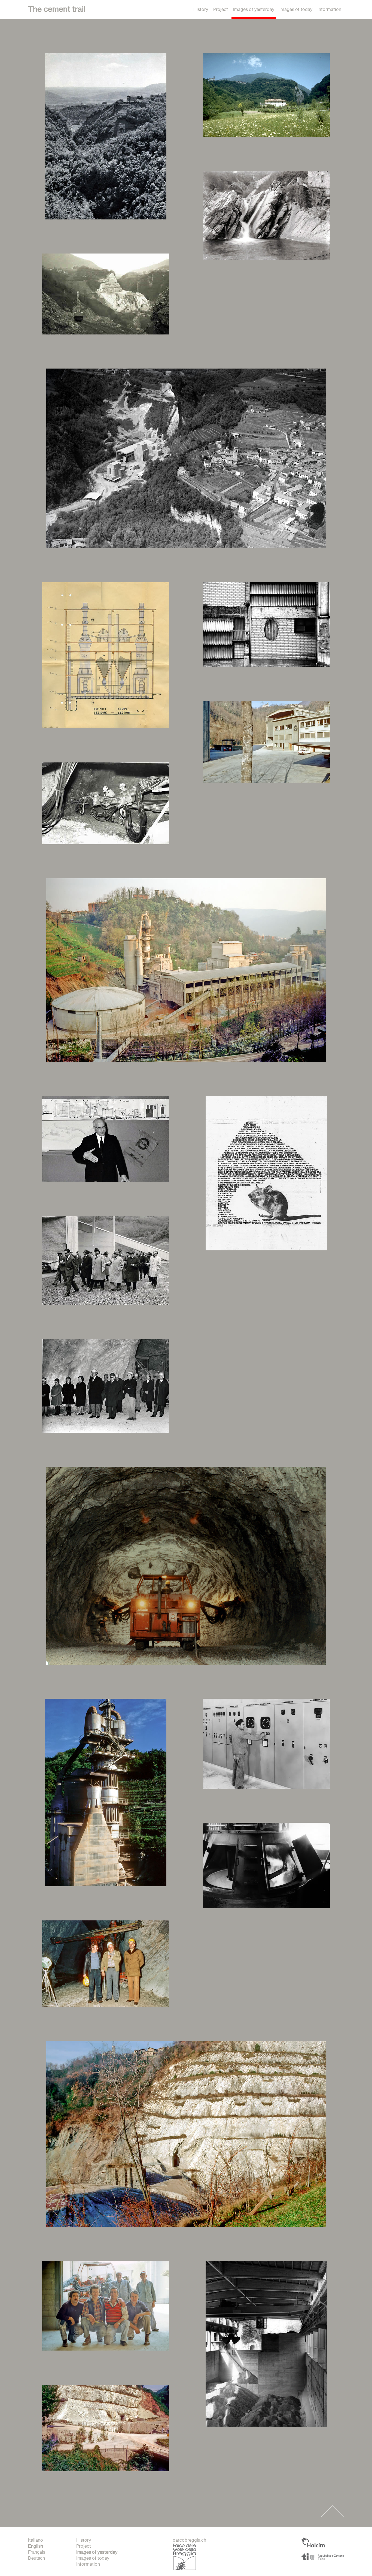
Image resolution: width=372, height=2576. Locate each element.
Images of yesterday (254, 10)
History (201, 10)
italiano (36, 2540)
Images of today (296, 10)
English (36, 2546)
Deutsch (36, 2558)
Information (329, 10)
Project (221, 10)
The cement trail (57, 10)
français (37, 2552)
